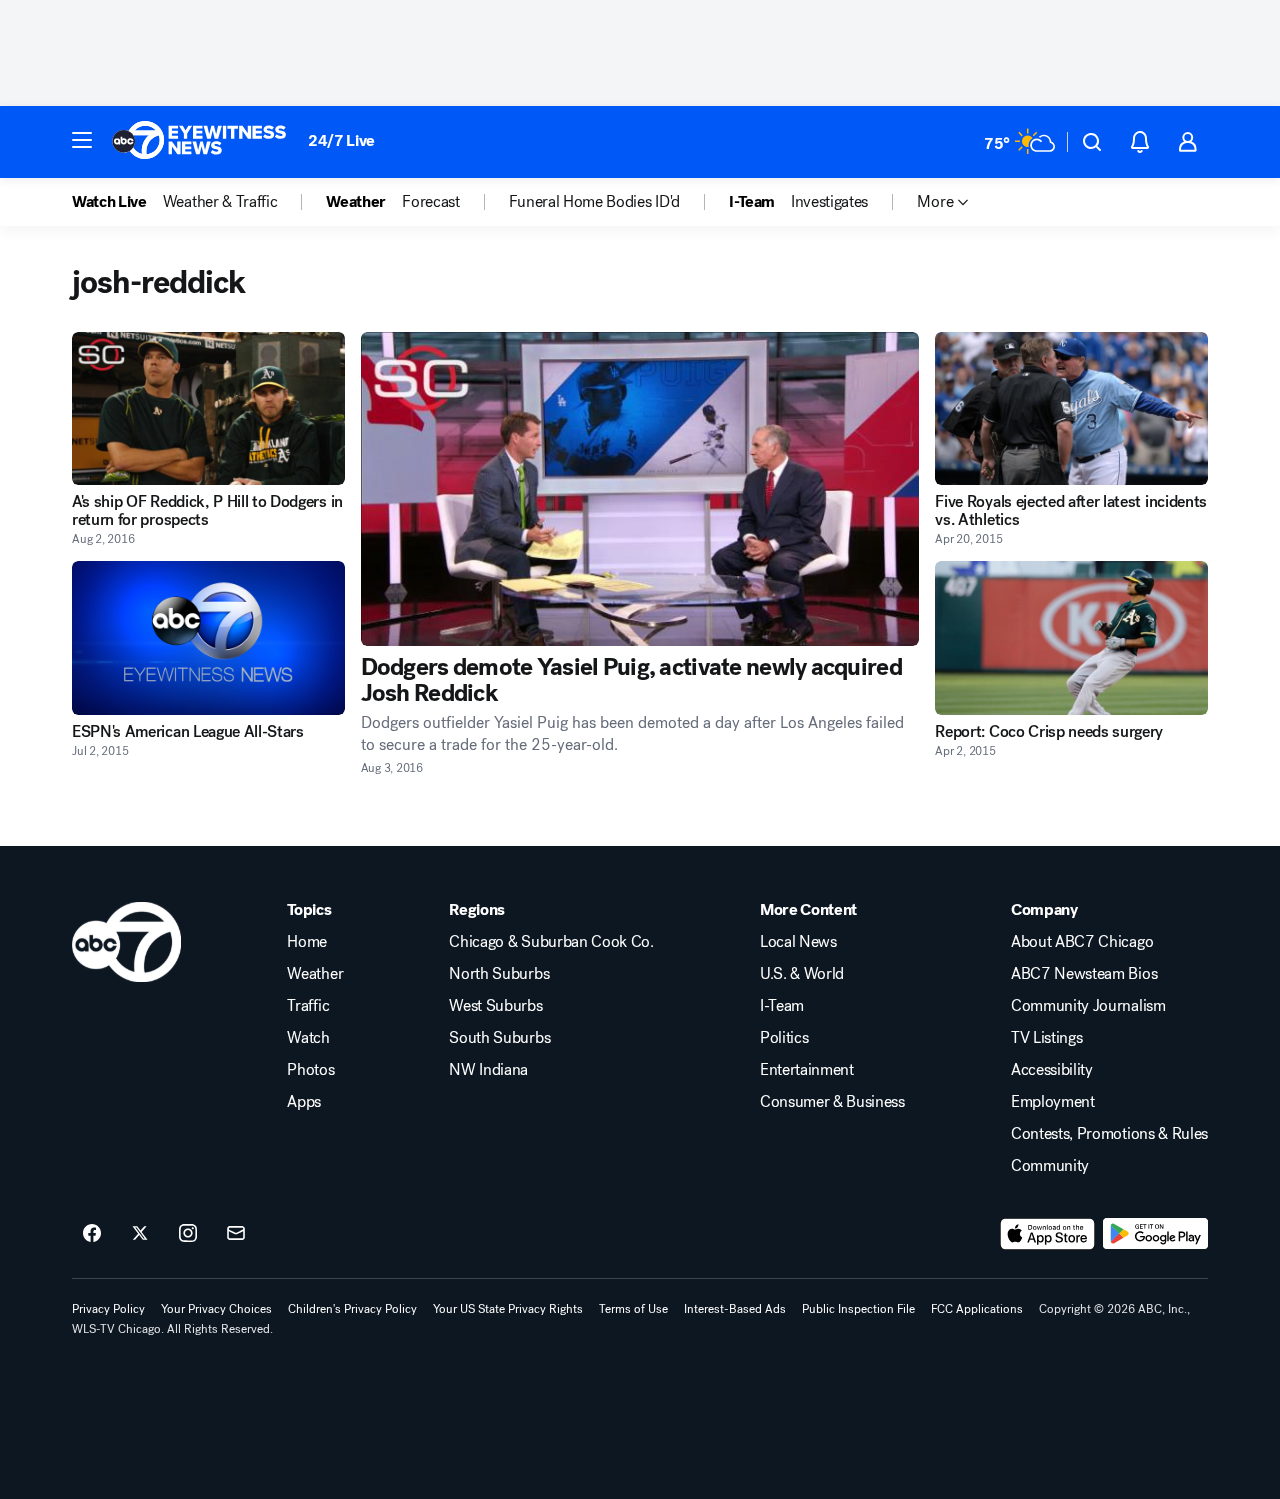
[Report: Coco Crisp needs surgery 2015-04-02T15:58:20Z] (1071, 637)
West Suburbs (495, 1006)
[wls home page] (126, 942)
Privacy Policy (108, 1309)
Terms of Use (633, 1309)
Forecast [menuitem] (430, 202)
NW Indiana (488, 1070)
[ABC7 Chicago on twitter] (140, 1234)
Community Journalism (1088, 1006)
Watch (308, 1038)
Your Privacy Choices (216, 1309)
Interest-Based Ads (735, 1309)
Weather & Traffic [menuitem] (220, 202)
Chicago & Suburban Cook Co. (551, 942)
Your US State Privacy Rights (508, 1309)
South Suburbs (499, 1038)
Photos (310, 1070)
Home (307, 942)
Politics (784, 1038)
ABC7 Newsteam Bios (1084, 974)
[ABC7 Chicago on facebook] (92, 1234)
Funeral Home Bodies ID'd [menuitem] (594, 202)
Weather (315, 974)
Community (1050, 1166)
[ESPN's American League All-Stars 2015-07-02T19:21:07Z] (208, 637)
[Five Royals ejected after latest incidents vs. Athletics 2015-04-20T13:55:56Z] (1071, 408)
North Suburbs (499, 974)
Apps (304, 1102)
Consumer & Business (832, 1102)
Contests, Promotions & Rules (1109, 1134)
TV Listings (1046, 1038)
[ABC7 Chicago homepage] (199, 142)
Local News (798, 942)
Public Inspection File (858, 1309)
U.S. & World (802, 974)
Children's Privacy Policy (352, 1309)
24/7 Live (341, 140)
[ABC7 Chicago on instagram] (188, 1234)
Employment (1053, 1102)
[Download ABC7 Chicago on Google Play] (1155, 1234)
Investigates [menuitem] (829, 202)
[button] (82, 140)
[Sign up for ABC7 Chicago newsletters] (236, 1234)
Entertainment (807, 1070)
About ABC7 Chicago (1082, 942)
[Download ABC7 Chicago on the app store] (1048, 1234)
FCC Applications (977, 1309)
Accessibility (1052, 1070)
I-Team (782, 1006)
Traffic (308, 1006)
